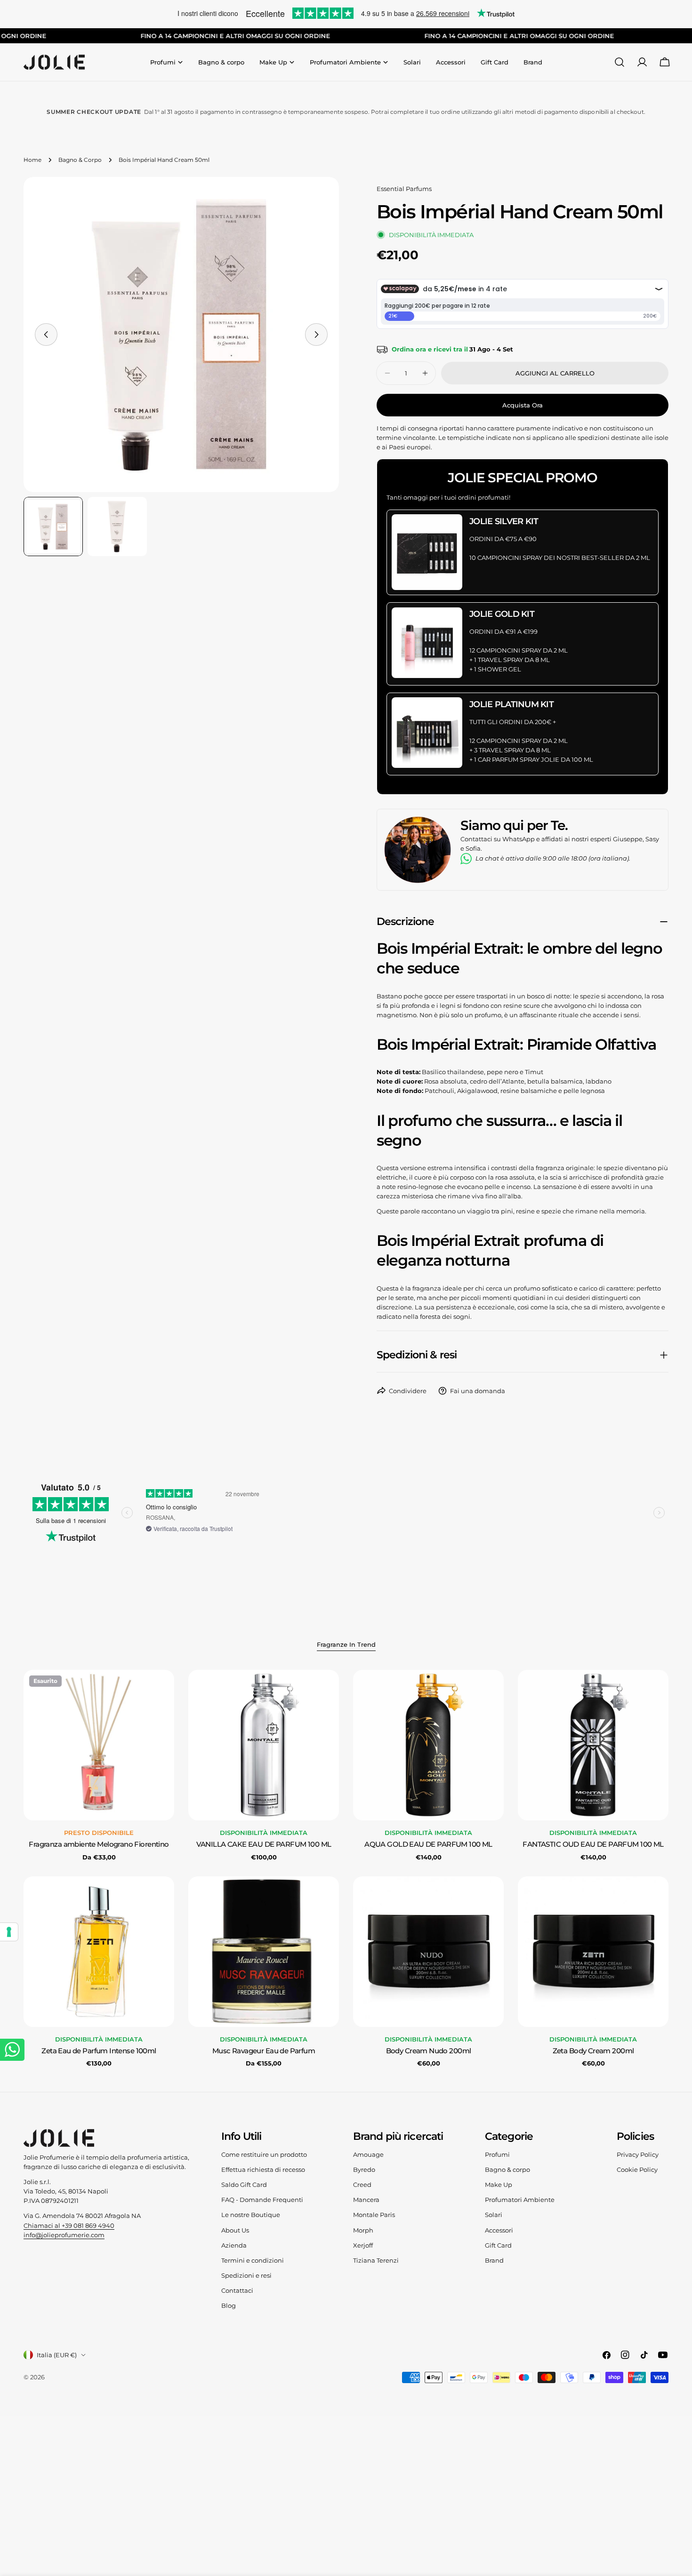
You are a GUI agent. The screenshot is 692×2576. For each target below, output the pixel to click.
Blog (229, 2305)
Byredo (364, 2169)
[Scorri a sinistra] (46, 335)
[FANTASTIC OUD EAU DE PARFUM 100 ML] (593, 1745)
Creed (362, 2185)
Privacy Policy (638, 2154)
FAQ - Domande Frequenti (262, 2200)
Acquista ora (523, 405)
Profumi (497, 2154)
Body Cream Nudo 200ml (429, 2051)
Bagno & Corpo (80, 160)
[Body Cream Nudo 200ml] (428, 1952)
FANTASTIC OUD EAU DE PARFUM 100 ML (593, 1844)
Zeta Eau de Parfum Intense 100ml (99, 2051)
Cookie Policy (637, 2169)
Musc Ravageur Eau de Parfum (264, 2051)
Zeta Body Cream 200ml (593, 2051)
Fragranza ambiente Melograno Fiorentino (99, 1844)
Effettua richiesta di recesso (263, 2169)
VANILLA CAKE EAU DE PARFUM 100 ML (264, 1844)
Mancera (366, 2200)
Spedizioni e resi (246, 2275)
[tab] (346, 1645)
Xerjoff (363, 2245)
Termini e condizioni (253, 2260)
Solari (494, 2215)
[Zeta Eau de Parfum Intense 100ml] (99, 1952)
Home (32, 160)
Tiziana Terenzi (376, 2260)
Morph (363, 2230)
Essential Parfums (404, 189)
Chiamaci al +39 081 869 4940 (69, 2225)
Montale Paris (374, 2215)
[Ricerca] (620, 62)
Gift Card (498, 2245)
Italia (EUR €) (57, 2355)
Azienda (234, 2245)
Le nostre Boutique (251, 2215)
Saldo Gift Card (244, 2185)
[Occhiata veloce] (161, 1691)
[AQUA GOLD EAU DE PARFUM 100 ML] (428, 1745)
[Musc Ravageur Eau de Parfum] (264, 1952)
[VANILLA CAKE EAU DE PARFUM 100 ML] (264, 1745)
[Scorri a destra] (316, 335)
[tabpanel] (346, 1869)
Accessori (499, 2230)
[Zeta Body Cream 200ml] (593, 1952)
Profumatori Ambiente (520, 2200)
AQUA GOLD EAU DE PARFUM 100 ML (428, 1844)
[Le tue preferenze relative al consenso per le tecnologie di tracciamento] (9, 1932)
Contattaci (237, 2290)
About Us (235, 2230)
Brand (494, 2260)
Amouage (368, 2154)
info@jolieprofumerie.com (64, 2235)
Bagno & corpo (507, 2169)
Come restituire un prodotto (264, 2154)
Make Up (499, 2185)
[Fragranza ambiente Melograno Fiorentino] (99, 1745)
